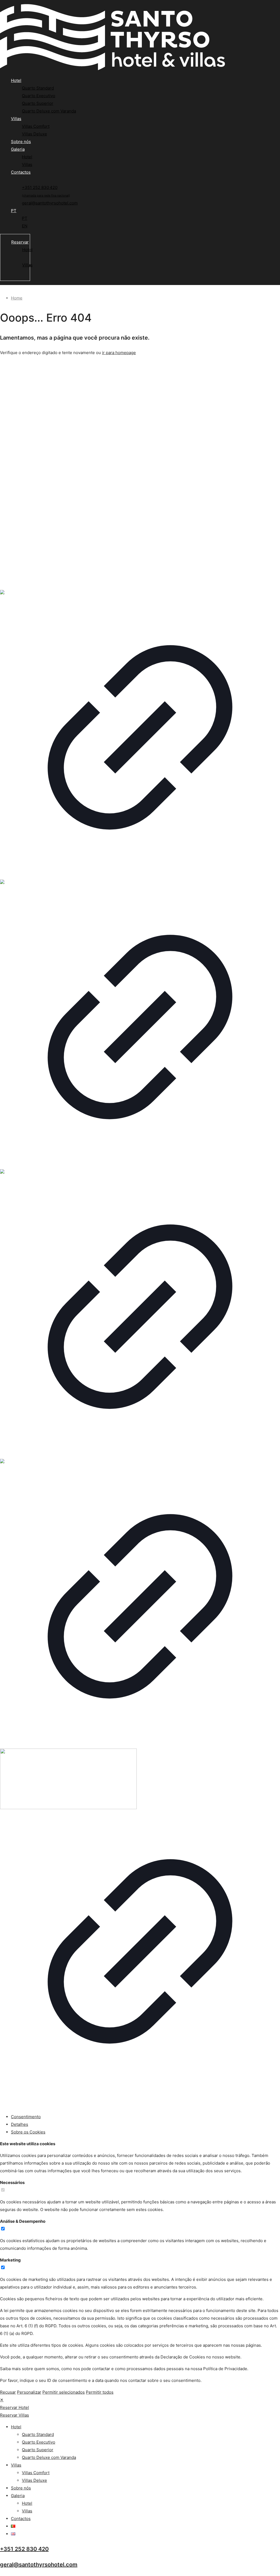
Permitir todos (100, 2392)
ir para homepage (119, 353)
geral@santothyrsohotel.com (28, 495)
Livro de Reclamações (21, 561)
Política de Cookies (19, 554)
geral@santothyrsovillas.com (28, 506)
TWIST (67, 2097)
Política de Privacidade (22, 546)
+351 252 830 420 (24, 2549)
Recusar (8, 2392)
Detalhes (20, 2124)
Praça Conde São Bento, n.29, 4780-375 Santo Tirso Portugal (29, 400)
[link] (140, 735)
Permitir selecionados (64, 2392)
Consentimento (26, 2117)
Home (17, 298)
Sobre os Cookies (28, 2132)
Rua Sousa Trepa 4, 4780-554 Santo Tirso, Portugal (22, 435)
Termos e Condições (20, 538)
